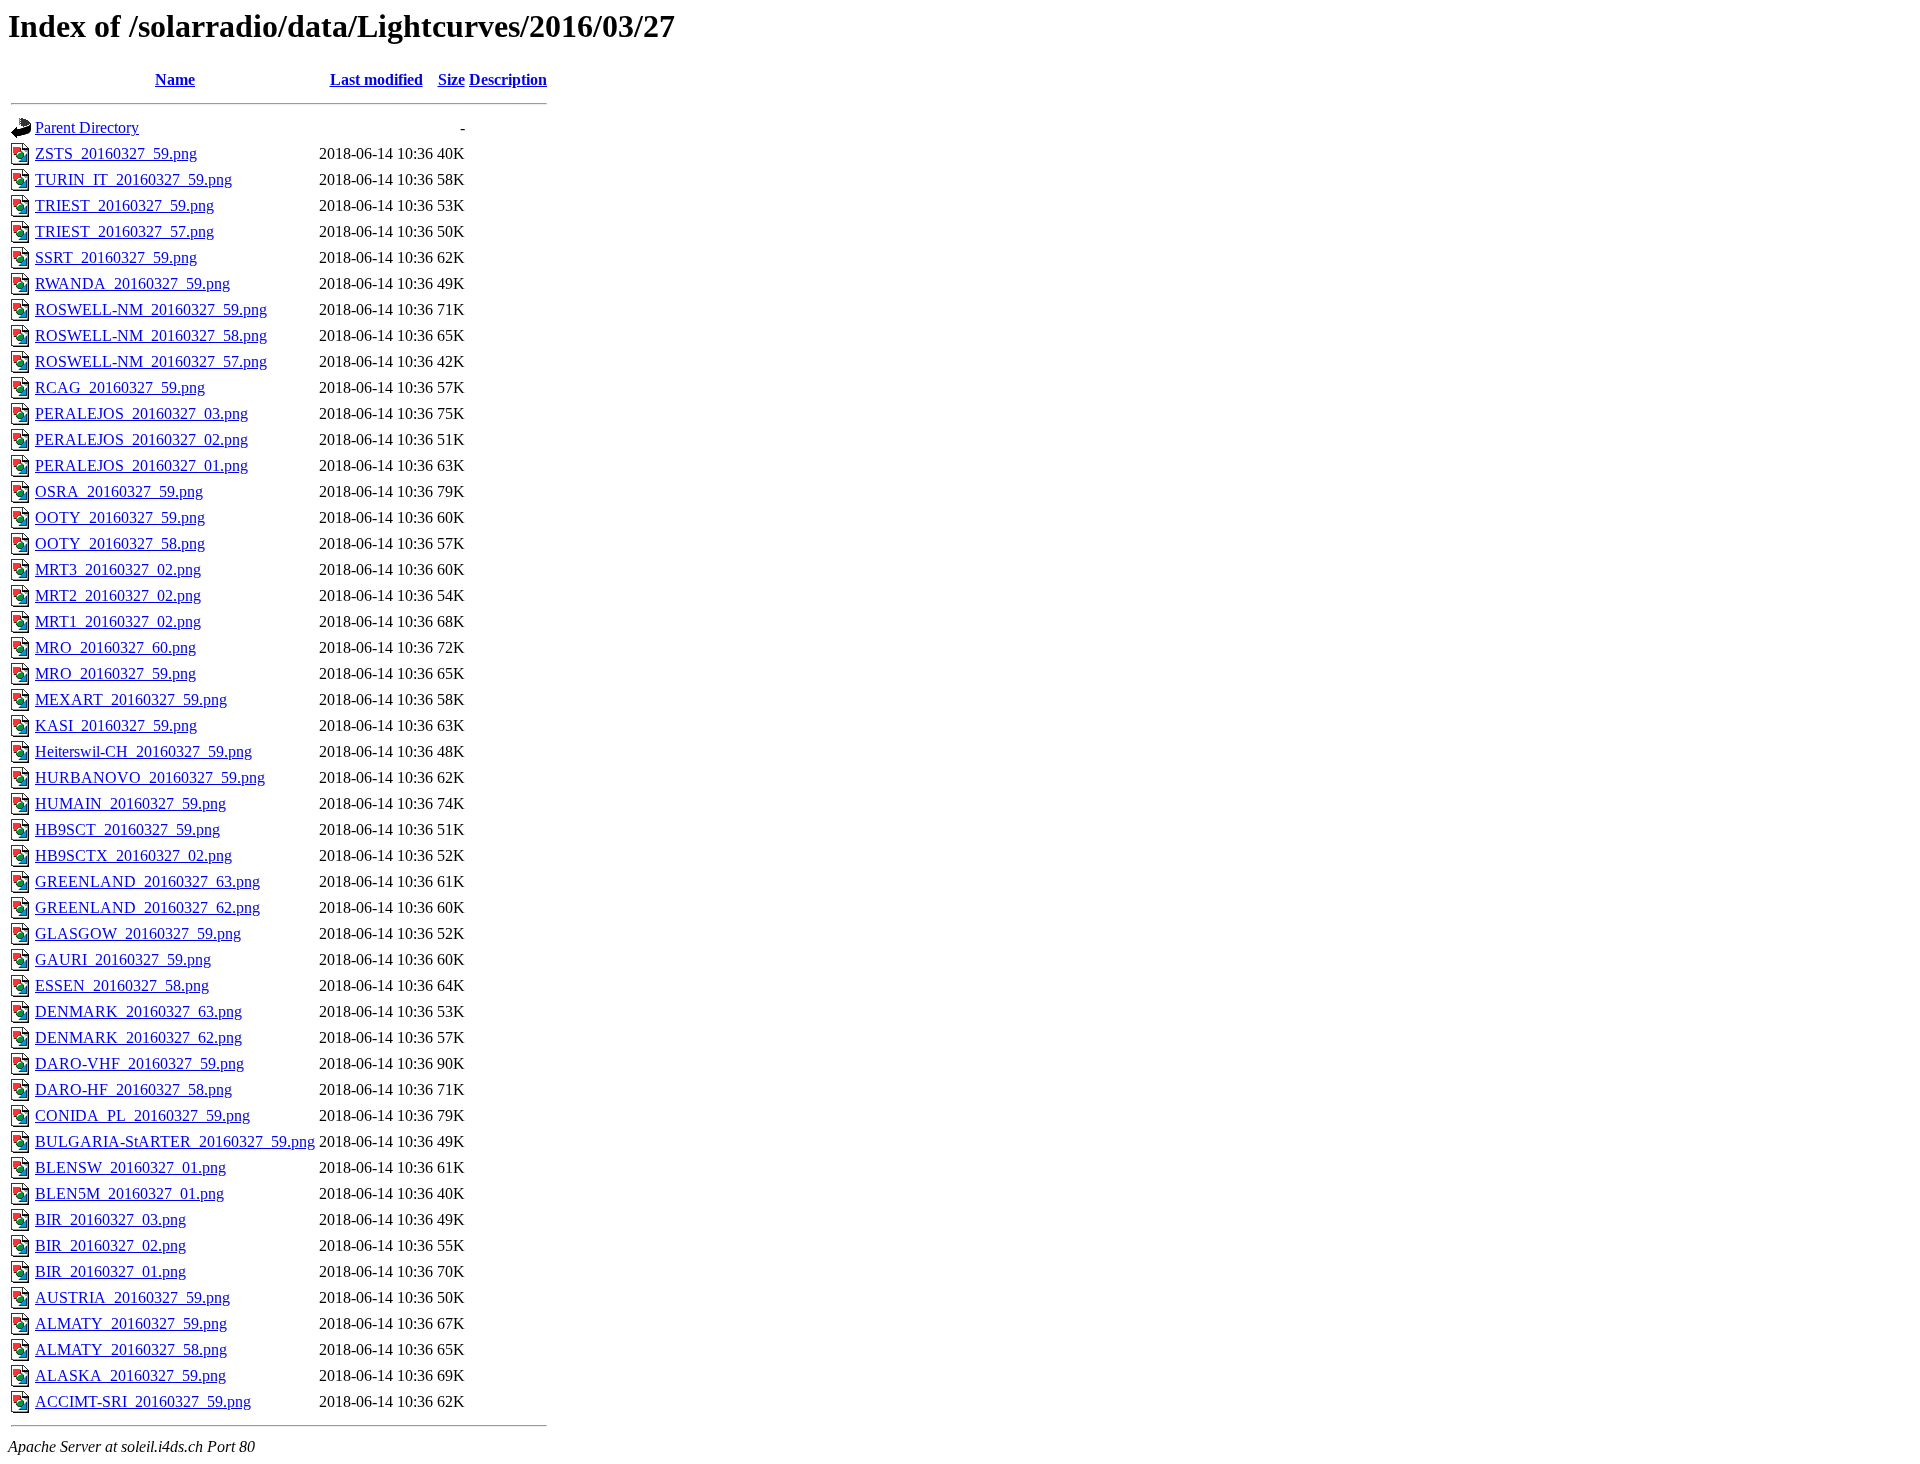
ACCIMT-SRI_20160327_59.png (143, 1401)
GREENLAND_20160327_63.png (147, 881)
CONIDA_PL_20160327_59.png (142, 1115)
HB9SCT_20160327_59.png (127, 829)
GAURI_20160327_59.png (123, 959)
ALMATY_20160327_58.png (131, 1349)
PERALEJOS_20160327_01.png (141, 465)
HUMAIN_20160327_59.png (130, 803)
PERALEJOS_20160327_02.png (141, 439)
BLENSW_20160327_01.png (130, 1167)
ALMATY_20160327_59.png (131, 1323)
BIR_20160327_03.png (110, 1219)
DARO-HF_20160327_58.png (133, 1089)
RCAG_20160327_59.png (120, 387)
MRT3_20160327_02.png (118, 569)
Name (175, 79)
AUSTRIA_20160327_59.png (132, 1297)
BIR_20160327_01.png (110, 1271)
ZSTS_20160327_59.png (116, 153)
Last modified (376, 79)
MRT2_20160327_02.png (118, 595)
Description (508, 79)
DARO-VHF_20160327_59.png (139, 1063)
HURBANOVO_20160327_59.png (150, 777)
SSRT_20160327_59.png (116, 257)
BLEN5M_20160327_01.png (129, 1193)
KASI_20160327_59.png (116, 725)
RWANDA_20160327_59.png (132, 283)
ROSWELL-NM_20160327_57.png (151, 361)
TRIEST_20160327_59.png (124, 205)
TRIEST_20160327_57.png (124, 231)
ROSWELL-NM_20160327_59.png (151, 309)
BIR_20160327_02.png (110, 1245)
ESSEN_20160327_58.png (122, 985)
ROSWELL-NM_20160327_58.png (151, 335)
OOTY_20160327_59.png (120, 517)
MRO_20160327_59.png (115, 673)
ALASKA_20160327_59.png (130, 1375)
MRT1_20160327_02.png (118, 621)
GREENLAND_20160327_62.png (147, 907)
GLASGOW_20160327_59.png (138, 933)
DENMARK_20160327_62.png (138, 1037)
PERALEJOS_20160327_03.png (141, 413)
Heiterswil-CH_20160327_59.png (143, 751)
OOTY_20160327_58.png (120, 543)
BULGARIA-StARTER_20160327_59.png (175, 1141)
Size (451, 79)
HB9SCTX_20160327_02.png (133, 855)
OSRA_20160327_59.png (119, 491)
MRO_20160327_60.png (115, 647)
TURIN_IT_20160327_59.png (133, 179)
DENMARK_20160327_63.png (138, 1011)
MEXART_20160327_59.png (131, 699)
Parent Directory (87, 127)
